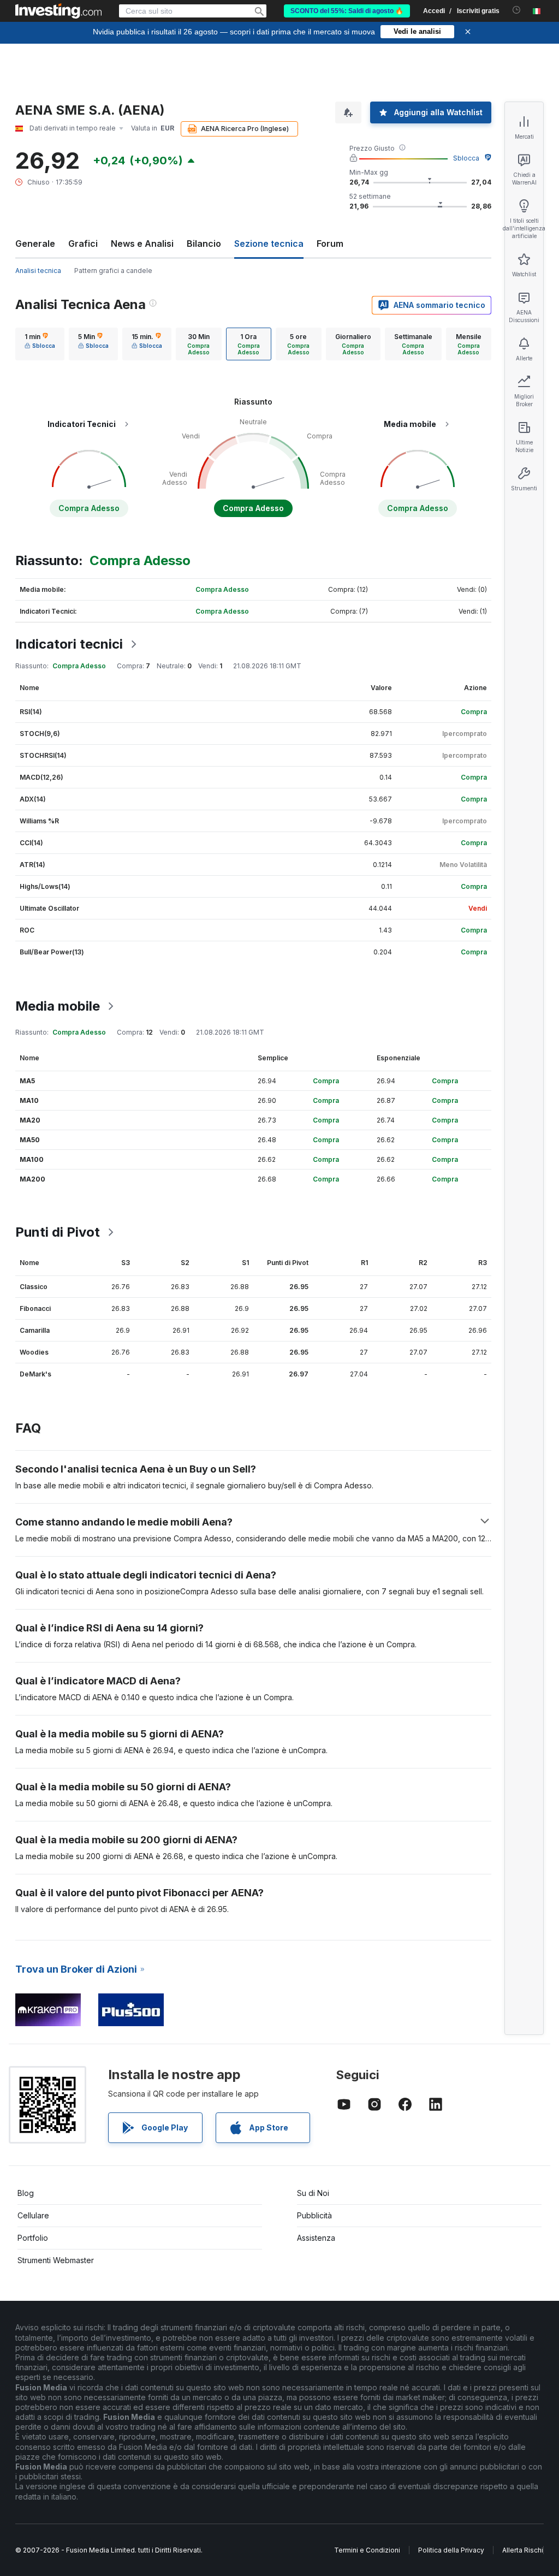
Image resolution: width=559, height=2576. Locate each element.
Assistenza (316, 2238)
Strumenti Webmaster (56, 2260)
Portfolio (33, 2238)
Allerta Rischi (523, 2550)
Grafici (83, 244)
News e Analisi (142, 244)
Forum (330, 244)
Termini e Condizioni (367, 2550)
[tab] (40, 344)
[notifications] (517, 10)
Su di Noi (313, 2193)
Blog (26, 2193)
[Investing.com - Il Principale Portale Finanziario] (58, 11)
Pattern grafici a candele (113, 271)
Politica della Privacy (451, 2550)
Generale (35, 244)
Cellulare (33, 2215)
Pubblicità (314, 2215)
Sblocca (466, 158)
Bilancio (204, 244)
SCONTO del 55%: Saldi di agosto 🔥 (347, 11)
